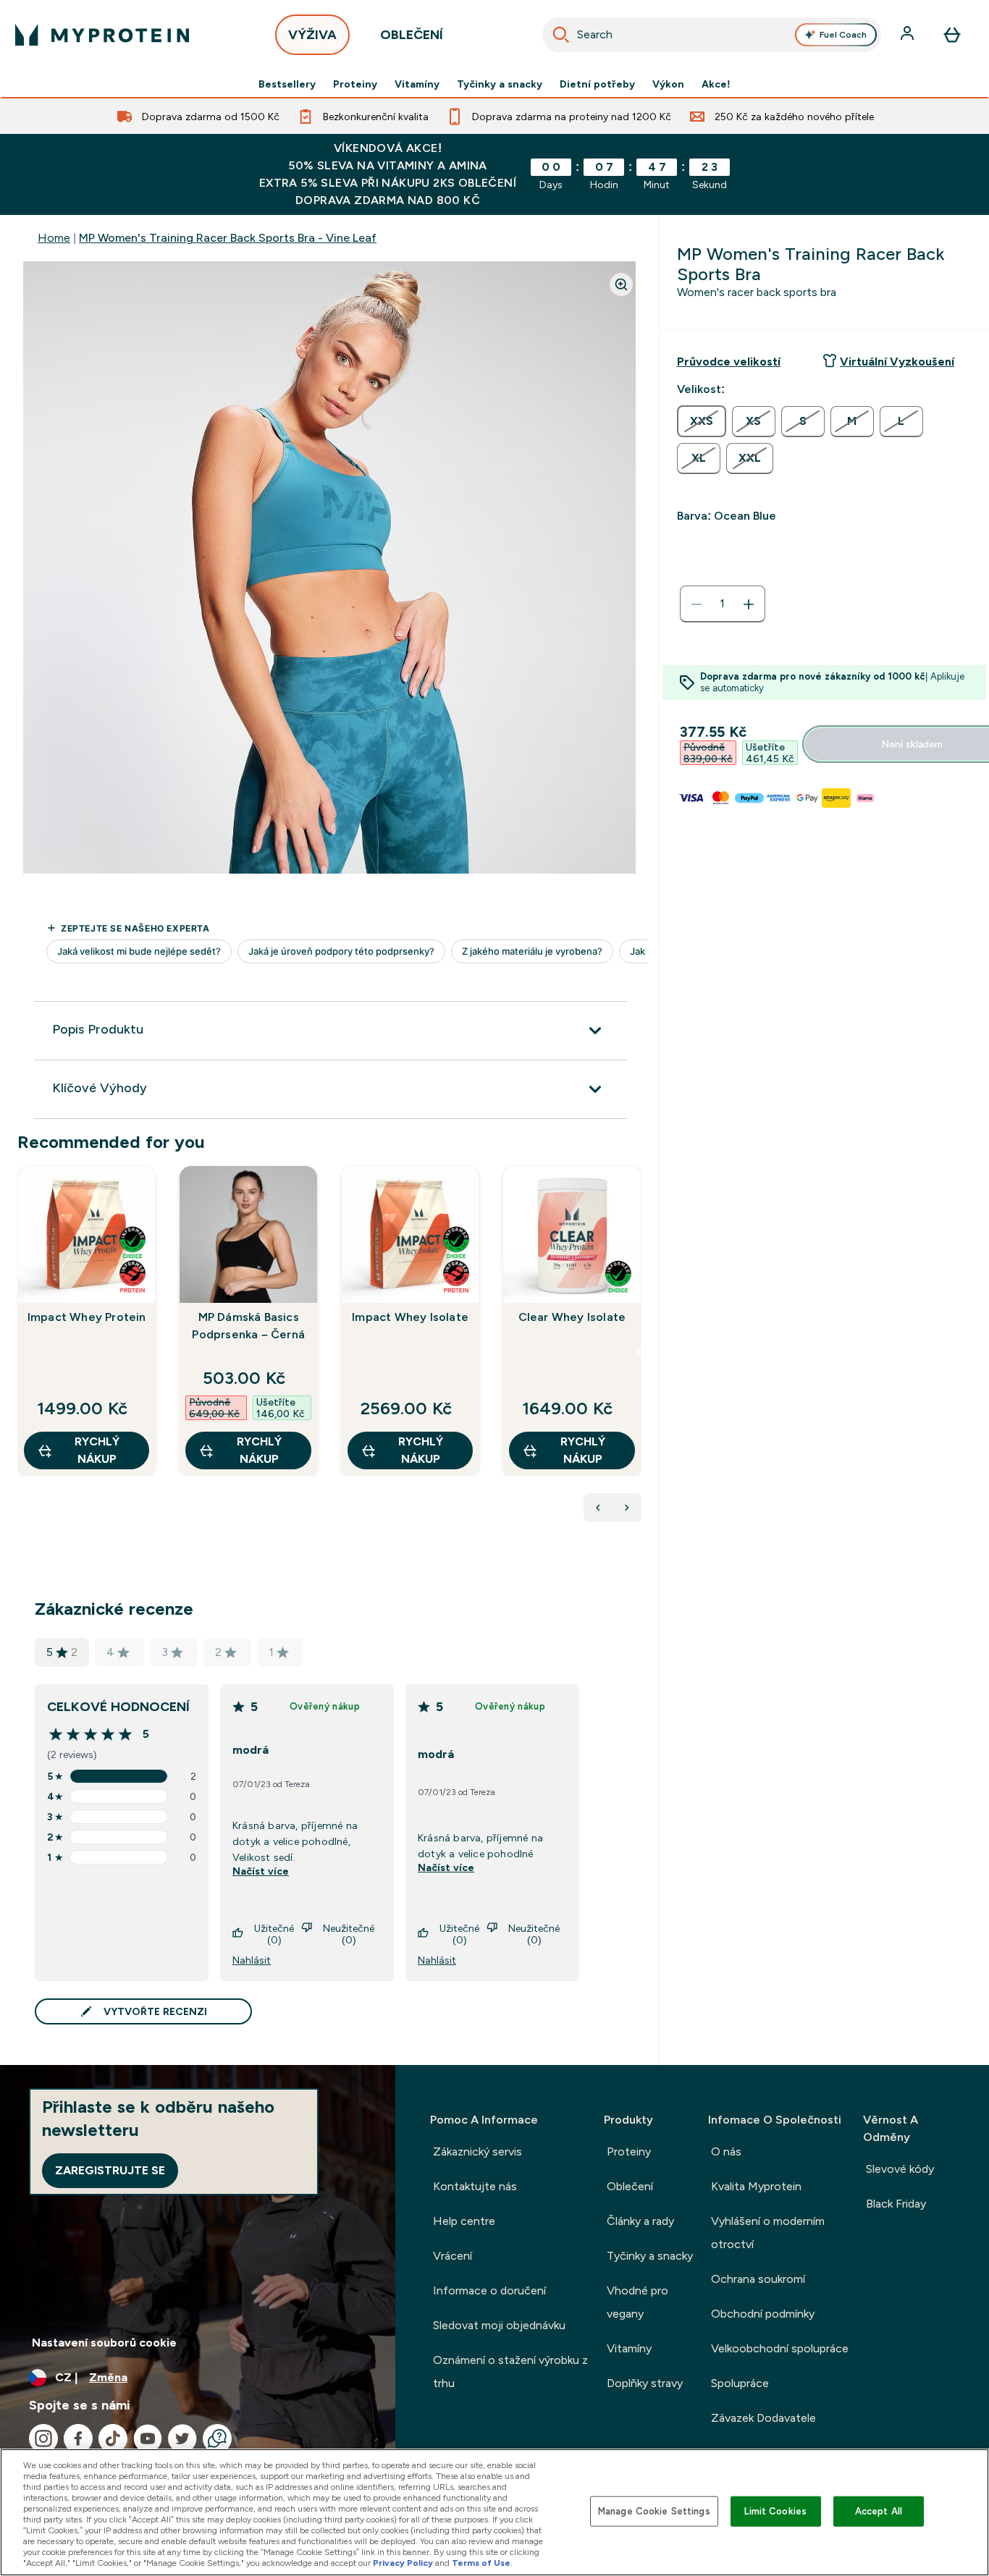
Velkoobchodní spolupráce (780, 2348)
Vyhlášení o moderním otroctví (768, 2233)
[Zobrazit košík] (952, 35)
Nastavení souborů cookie (104, 2343)
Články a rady (640, 2221)
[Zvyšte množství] (749, 604)
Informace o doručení (489, 2290)
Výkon (668, 84)
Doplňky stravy (645, 2383)
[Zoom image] (621, 284)
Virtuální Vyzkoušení (897, 362)
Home (54, 238)
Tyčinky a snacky (500, 84)
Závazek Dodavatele (763, 2418)
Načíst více (261, 1871)
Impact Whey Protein (87, 1317)
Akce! (716, 84)
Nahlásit (252, 1960)
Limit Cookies (775, 2511)
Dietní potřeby (597, 84)
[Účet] (909, 35)
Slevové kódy (900, 2169)
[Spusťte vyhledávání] (561, 35)
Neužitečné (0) (349, 1934)
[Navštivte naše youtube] (148, 2438)
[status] (723, 604)
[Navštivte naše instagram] (43, 2438)
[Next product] (627, 1508)
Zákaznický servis (477, 2151)
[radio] (702, 421)
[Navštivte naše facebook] (78, 2438)
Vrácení (453, 2256)
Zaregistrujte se (110, 2170)
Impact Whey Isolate (410, 1317)
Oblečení (630, 2186)
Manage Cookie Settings (654, 2511)
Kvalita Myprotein (756, 2186)
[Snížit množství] (696, 604)
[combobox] (712, 35)
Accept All (879, 2511)
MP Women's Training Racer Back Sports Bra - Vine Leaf (228, 238)
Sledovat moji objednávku (499, 2325)
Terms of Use (481, 2563)
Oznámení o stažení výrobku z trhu (510, 2372)
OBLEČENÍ (412, 35)
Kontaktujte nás (475, 2186)
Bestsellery (287, 84)
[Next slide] (639, 1352)
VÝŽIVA (312, 35)
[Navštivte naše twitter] (182, 2438)
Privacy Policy (403, 2563)
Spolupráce (740, 2383)
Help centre (464, 2221)
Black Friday (896, 2204)
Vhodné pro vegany (637, 2302)
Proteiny (355, 84)
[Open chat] (217, 2438)
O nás (726, 2151)
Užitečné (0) (274, 1934)
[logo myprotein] (102, 35)
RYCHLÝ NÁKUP (97, 1450)
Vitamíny (417, 84)
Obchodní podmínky (763, 2314)
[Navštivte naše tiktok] (113, 2438)
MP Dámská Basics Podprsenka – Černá (248, 1326)
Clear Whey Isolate (572, 1317)
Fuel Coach (843, 35)
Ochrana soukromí (758, 2279)
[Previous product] (598, 1508)
